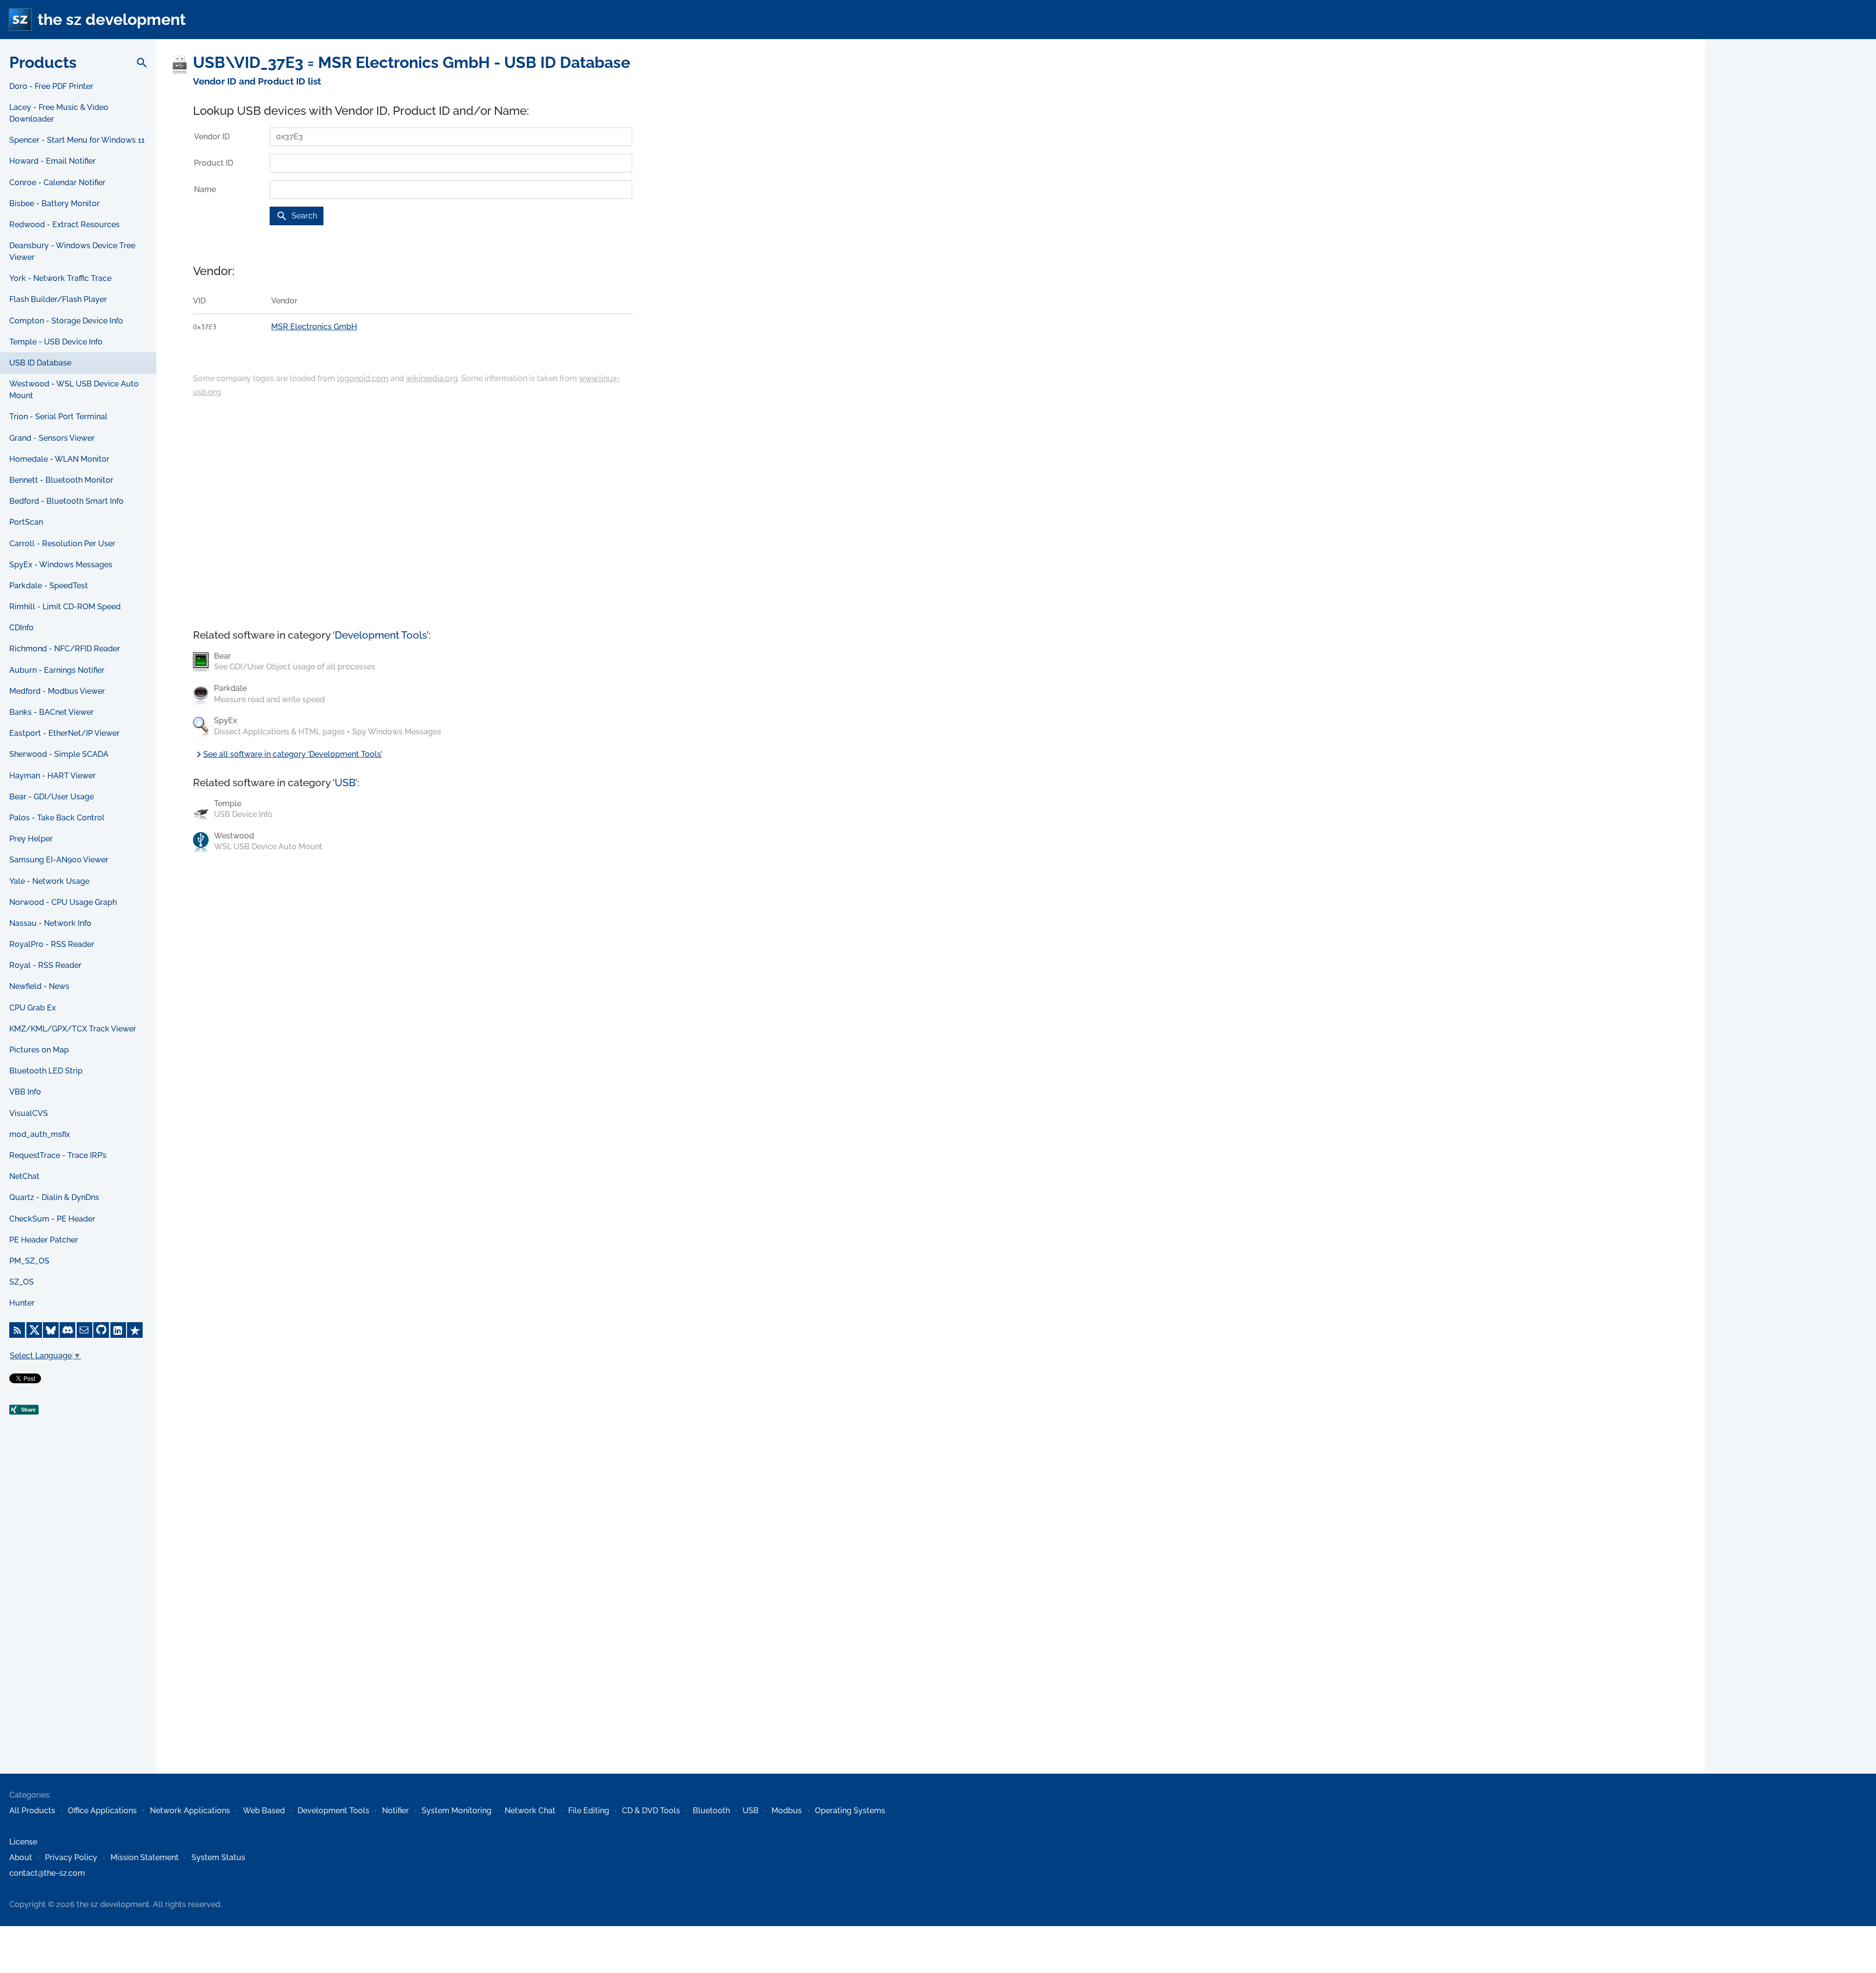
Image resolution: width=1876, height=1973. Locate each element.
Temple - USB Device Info (56, 342)
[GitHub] (101, 1330)
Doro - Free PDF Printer (51, 86)
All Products (32, 1811)
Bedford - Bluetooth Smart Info (66, 501)
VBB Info (25, 1092)
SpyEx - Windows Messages (61, 565)
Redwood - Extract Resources (64, 225)
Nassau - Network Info (50, 923)
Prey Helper (31, 839)
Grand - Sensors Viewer (52, 438)
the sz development (112, 19)
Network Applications (190, 1811)
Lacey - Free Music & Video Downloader (59, 113)
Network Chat (530, 1811)
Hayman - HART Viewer (53, 776)
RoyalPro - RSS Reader (52, 944)
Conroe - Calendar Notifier (57, 182)
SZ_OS (21, 1282)
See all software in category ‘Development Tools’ (288, 754)
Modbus (787, 1811)
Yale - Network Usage (49, 881)
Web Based (264, 1811)
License (23, 1842)
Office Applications (102, 1811)
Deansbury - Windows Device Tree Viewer (72, 251)
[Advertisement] (78, 1615)
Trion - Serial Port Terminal (58, 417)
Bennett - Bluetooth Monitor (61, 480)
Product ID (213, 163)
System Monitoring (457, 1811)
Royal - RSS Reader (45, 965)
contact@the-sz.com (47, 1873)
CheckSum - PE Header (52, 1219)
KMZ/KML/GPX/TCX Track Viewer (73, 1029)
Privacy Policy (71, 1857)
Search (297, 216)
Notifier (395, 1811)
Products (43, 62)
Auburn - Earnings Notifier (57, 670)
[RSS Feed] (17, 1330)
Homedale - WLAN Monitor (59, 459)
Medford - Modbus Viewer (57, 691)
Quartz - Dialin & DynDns (54, 1197)
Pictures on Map (39, 1050)
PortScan (26, 522)
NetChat (24, 1176)
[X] (34, 1330)
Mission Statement (145, 1857)
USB (345, 783)
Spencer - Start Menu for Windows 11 (77, 140)
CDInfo (21, 628)
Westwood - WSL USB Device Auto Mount (74, 390)
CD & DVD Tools (651, 1811)
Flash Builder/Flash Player (58, 299)
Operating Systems (850, 1811)
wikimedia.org (432, 378)
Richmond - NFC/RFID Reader (65, 649)
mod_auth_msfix (40, 1134)
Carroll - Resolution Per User (62, 544)
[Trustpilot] (135, 1330)
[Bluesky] (51, 1330)
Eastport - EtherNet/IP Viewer (64, 733)
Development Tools (381, 635)
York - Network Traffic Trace (60, 278)
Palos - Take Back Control (57, 818)
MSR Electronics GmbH (314, 327)
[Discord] (67, 1330)
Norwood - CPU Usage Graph (63, 902)
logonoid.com (363, 378)
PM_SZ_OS (29, 1261)
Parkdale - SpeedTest (49, 586)
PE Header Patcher (44, 1240)
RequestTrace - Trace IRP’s (58, 1155)
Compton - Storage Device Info (66, 321)
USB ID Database (40, 363)
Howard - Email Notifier (53, 161)
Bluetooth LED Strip (46, 1071)
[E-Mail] (85, 1330)
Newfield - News (39, 986)
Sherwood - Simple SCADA (59, 754)
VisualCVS (29, 1113)
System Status (218, 1857)
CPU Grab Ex (32, 1008)
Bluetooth (711, 1811)
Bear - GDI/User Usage (52, 797)
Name (205, 189)
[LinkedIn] (118, 1330)
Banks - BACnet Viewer (52, 712)
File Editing (589, 1811)
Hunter (22, 1303)
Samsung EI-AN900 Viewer (59, 860)
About (21, 1857)
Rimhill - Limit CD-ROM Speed (65, 607)
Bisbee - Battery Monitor (54, 204)
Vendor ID (212, 137)
